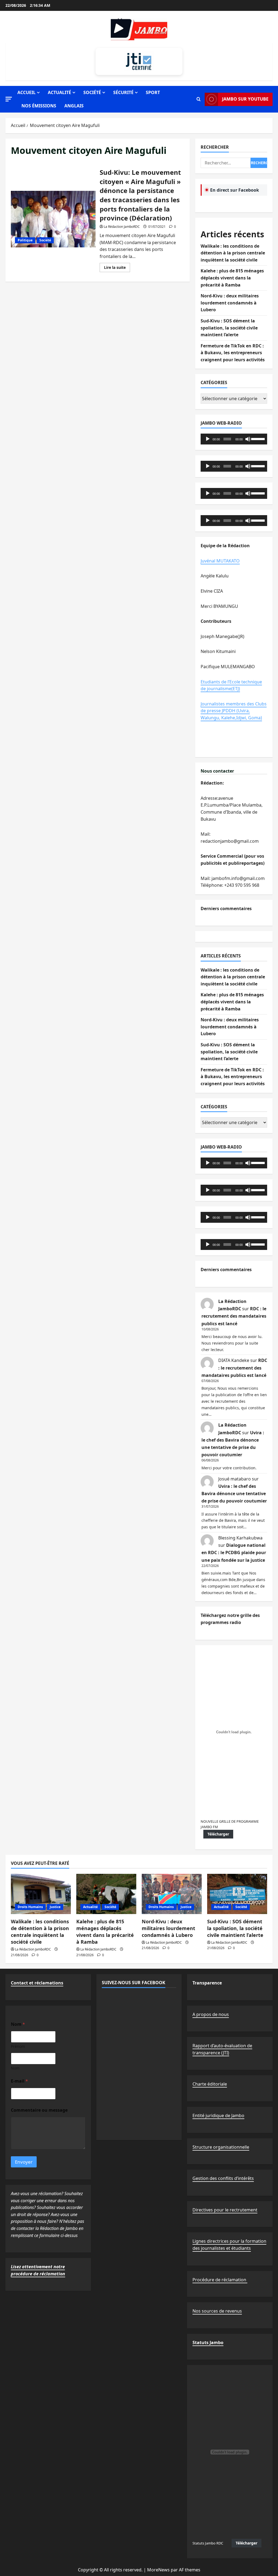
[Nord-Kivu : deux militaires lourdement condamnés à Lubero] (172, 1894)
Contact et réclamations (37, 1983)
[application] (234, 439)
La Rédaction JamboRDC (122, 227)
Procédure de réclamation (220, 2280)
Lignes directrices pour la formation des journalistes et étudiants (229, 2245)
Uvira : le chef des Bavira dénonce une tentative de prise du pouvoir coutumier (234, 1494)
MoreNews (158, 2570)
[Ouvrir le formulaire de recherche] (199, 99)
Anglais (74, 106)
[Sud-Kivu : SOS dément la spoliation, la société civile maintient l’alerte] (237, 1894)
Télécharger (218, 1834)
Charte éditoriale (210, 2084)
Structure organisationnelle (221, 2147)
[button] (9, 99)
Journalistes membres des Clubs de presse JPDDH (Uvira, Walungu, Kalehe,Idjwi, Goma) (234, 711)
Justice (55, 1907)
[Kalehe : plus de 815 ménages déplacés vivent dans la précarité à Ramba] (106, 1894)
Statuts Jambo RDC (208, 2543)
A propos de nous (211, 2014)
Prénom (18, 2046)
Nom (15, 2068)
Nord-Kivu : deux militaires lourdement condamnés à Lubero (230, 303)
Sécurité (123, 92)
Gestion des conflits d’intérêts (223, 2178)
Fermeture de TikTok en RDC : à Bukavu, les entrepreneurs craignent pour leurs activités (233, 353)
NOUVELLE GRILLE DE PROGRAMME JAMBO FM (230, 1824)
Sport (153, 92)
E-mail (19, 2081)
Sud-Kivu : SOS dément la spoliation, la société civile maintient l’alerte (229, 328)
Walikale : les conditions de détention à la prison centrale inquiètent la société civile (233, 253)
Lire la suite (117, 268)
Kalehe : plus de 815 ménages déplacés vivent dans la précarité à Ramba (232, 278)
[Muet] (248, 439)
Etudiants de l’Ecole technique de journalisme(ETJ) (231, 685)
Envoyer (24, 2162)
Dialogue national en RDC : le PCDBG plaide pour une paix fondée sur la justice (234, 1553)
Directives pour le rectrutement (225, 2210)
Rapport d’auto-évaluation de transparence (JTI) (222, 2049)
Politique (25, 240)
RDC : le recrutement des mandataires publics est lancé (234, 1316)
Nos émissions (39, 106)
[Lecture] (208, 439)
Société (92, 92)
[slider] (258, 438)
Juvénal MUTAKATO (220, 561)
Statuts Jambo (208, 2342)
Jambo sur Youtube (245, 99)
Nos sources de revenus (217, 2311)
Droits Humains (30, 1907)
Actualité (59, 92)
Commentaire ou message (39, 2110)
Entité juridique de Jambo (218, 2115)
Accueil (26, 92)
